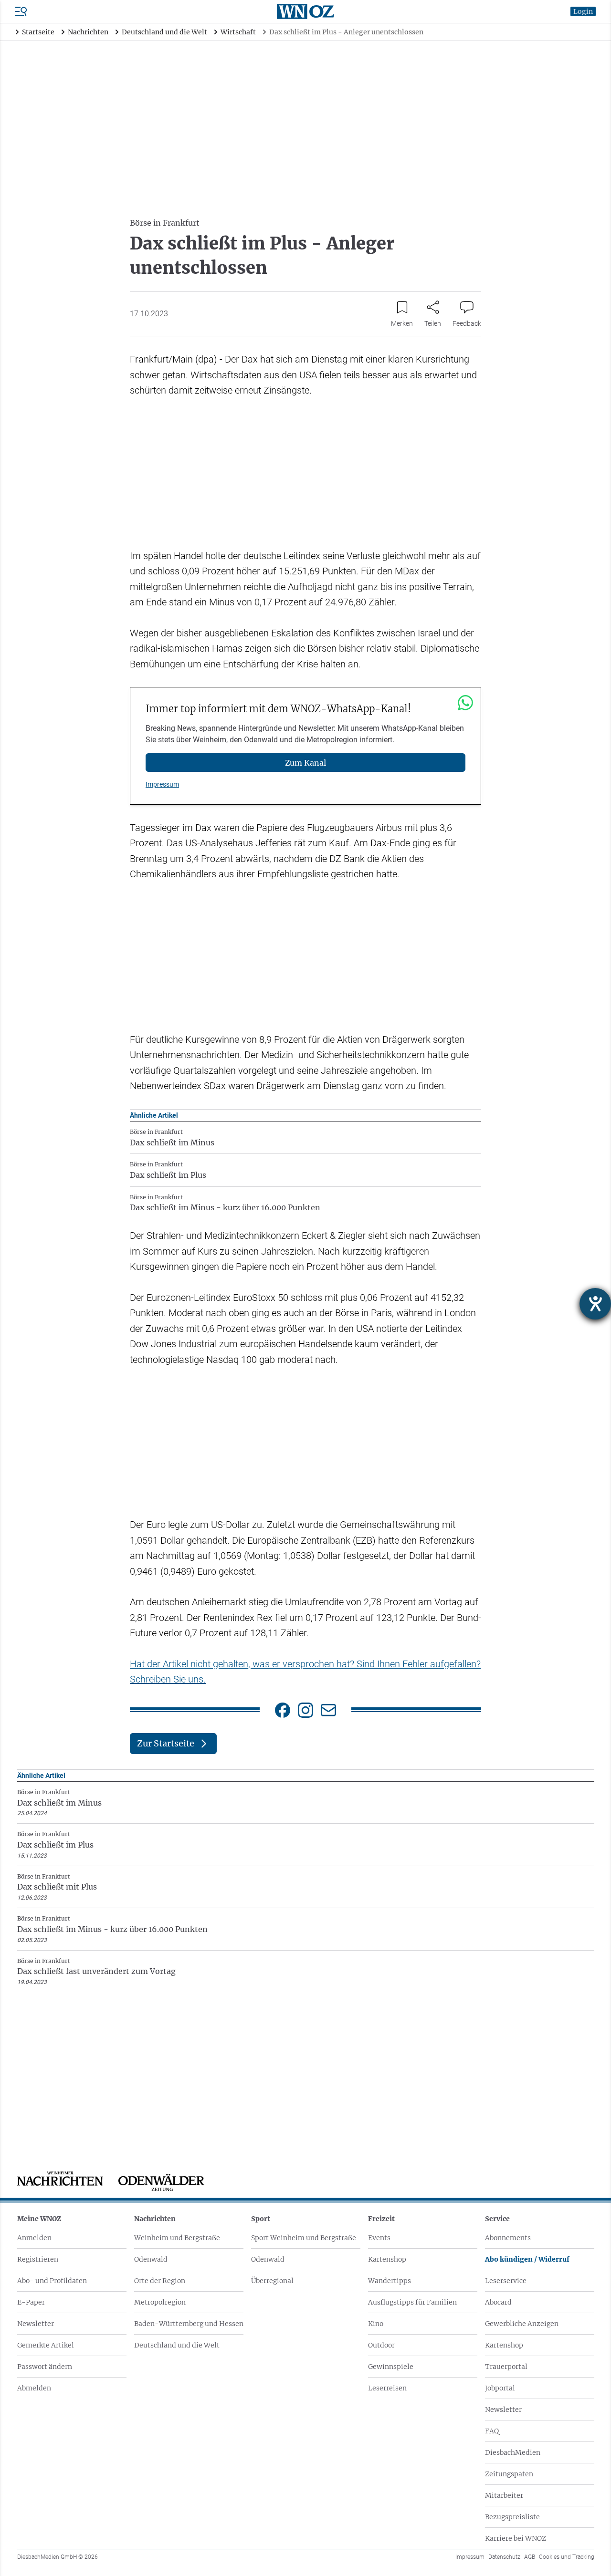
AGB (530, 2557)
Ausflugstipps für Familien (412, 2302)
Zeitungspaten (509, 2474)
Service (497, 2219)
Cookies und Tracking (567, 2557)
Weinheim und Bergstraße (177, 2238)
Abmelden (34, 2388)
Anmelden (34, 2238)
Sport (261, 2219)
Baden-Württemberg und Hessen (189, 2324)
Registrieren (38, 2259)
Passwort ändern (45, 2367)
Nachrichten (155, 2219)
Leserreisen (387, 2388)
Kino (376, 2324)
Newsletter (36, 2324)
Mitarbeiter (504, 2495)
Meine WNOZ (39, 2219)
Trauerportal (506, 2367)
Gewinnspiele (391, 2367)
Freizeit (381, 2219)
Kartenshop (387, 2259)
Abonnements (508, 2238)
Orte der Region (160, 2281)
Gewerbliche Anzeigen (522, 2324)
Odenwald (151, 2259)
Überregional (272, 2281)
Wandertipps (390, 2281)
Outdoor (381, 2345)
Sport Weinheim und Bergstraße (304, 2238)
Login (583, 11)
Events (379, 2238)
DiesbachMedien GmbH (58, 2557)
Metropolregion (160, 2302)
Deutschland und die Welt (177, 2345)
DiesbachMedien (513, 2452)
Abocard (498, 2302)
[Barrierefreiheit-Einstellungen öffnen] (595, 1304)
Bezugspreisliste (512, 2517)
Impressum (162, 784)
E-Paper (31, 2302)
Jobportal (500, 2388)
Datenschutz (504, 2557)
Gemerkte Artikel (46, 2345)
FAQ (492, 2431)
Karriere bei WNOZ (516, 2538)
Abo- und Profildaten (52, 2281)
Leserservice (506, 2281)
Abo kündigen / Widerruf (527, 2259)
